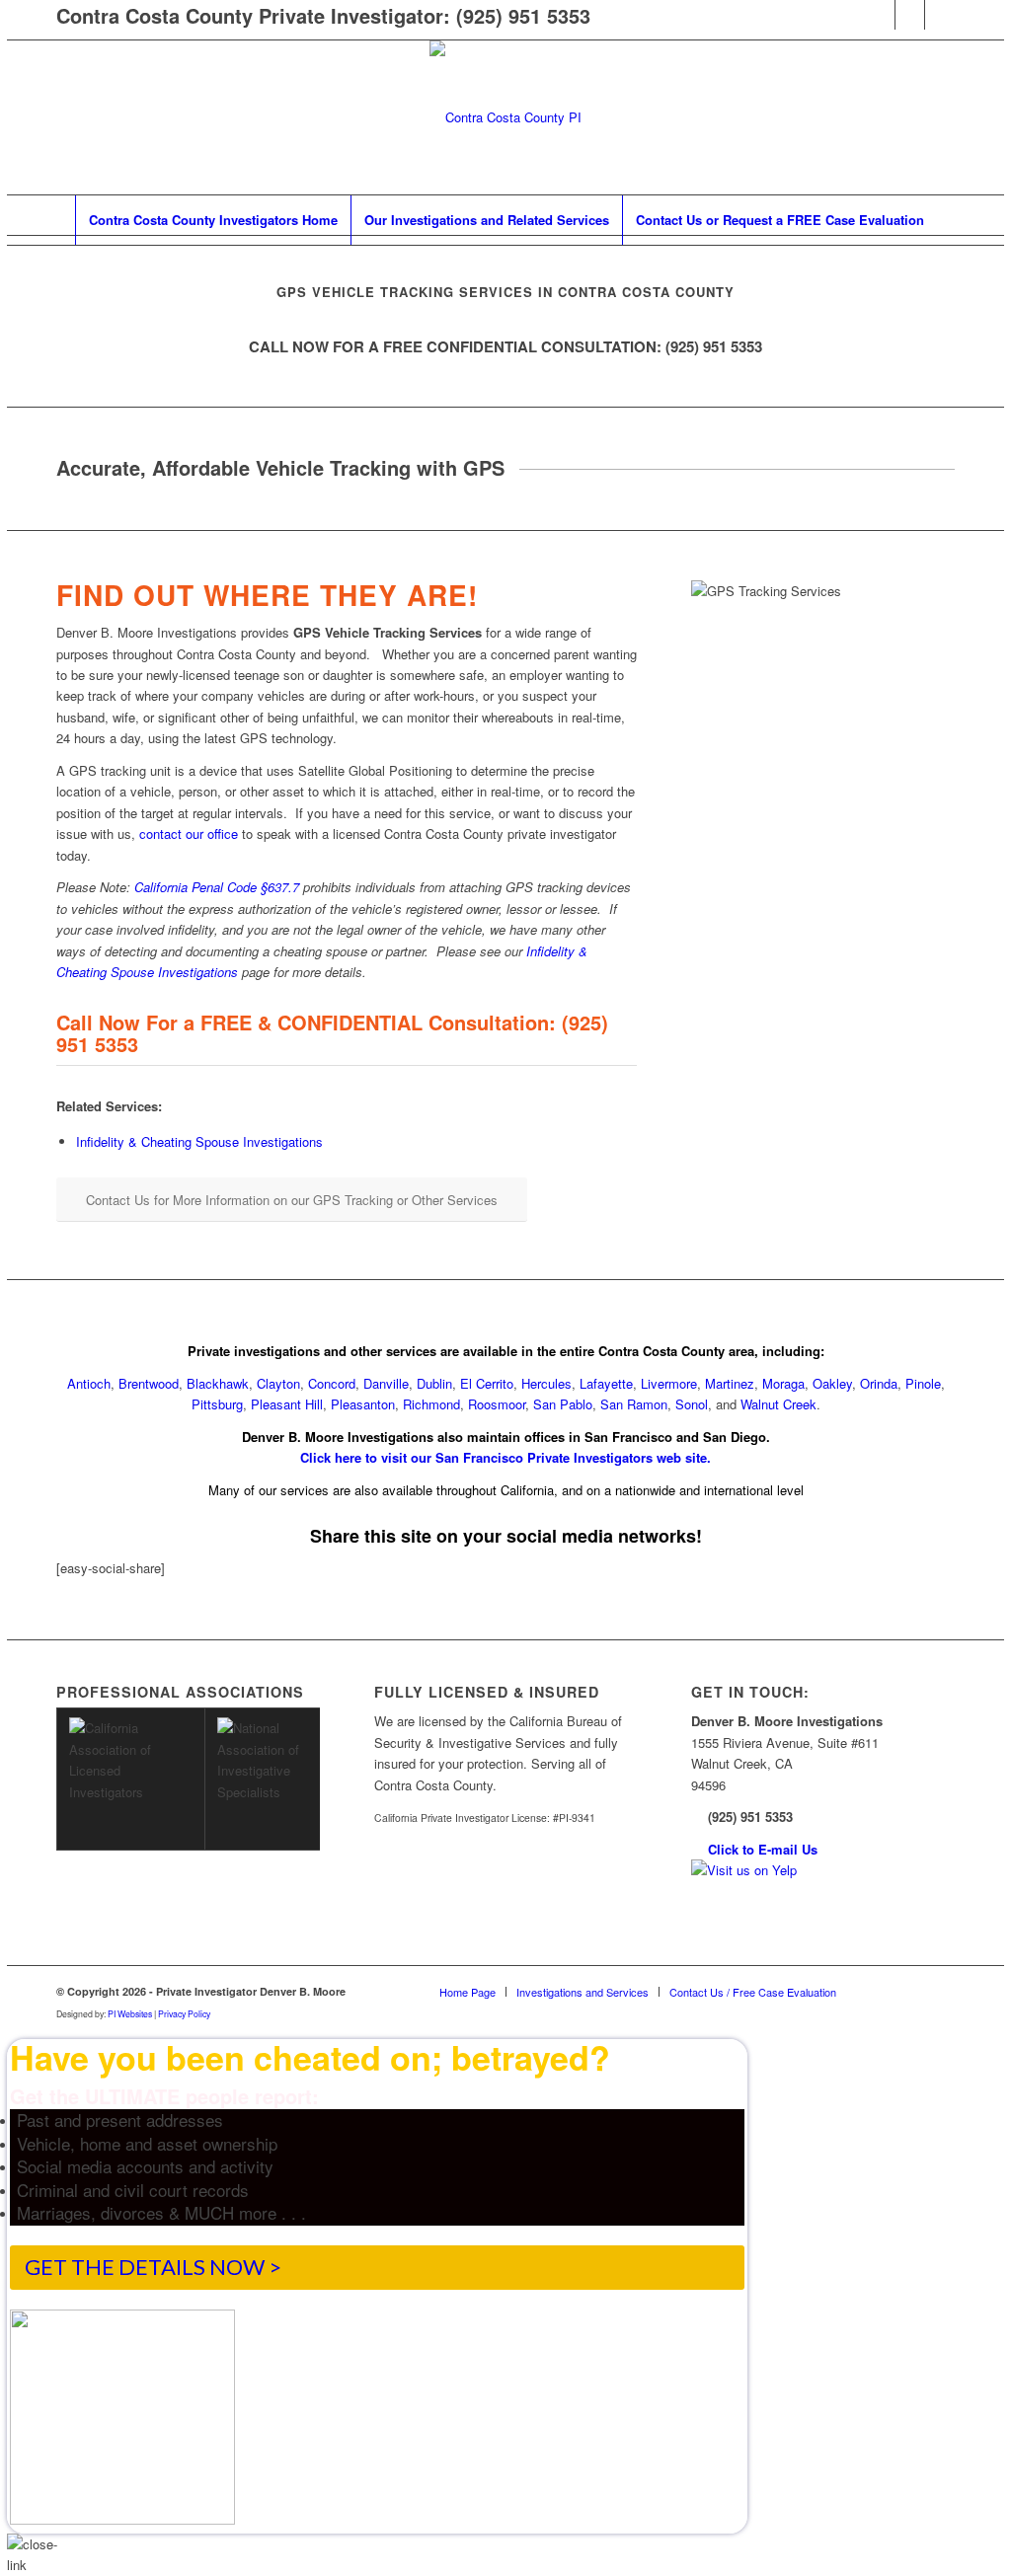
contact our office (189, 833)
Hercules (546, 1383)
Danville (386, 1383)
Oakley (832, 1383)
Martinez (730, 1383)
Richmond (431, 1404)
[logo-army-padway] (505, 117)
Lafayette (606, 1383)
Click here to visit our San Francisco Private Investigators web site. (505, 1457)
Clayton (278, 1383)
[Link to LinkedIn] (910, 15)
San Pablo (563, 1404)
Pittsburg (217, 1404)
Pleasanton (363, 1404)
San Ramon (634, 1404)
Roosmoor (497, 1404)
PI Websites (130, 2013)
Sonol (692, 1404)
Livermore (669, 1383)
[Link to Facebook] (880, 15)
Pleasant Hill (287, 1404)
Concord (332, 1383)
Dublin (434, 1383)
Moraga (783, 1383)
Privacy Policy (184, 2013)
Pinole (923, 1383)
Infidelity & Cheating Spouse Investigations (199, 1141)
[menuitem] (213, 220)
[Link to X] (940, 15)
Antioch (89, 1383)
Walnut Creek (778, 1404)
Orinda (879, 1383)
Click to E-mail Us (763, 1849)
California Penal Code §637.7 (217, 887)
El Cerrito (487, 1383)
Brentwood (149, 1383)
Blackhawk (218, 1383)
